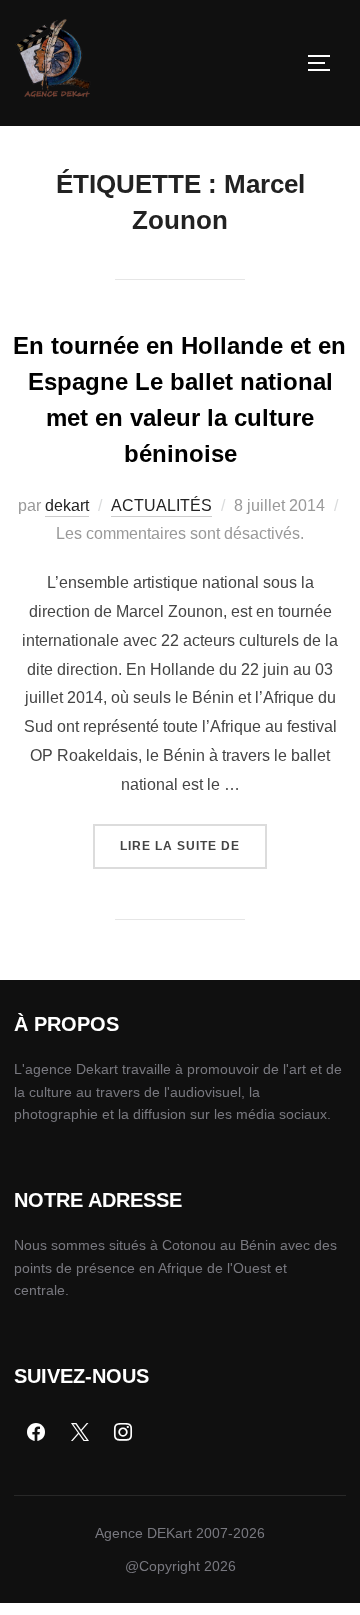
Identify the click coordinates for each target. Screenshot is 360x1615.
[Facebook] (36, 1433)
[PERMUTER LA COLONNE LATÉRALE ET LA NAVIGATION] (326, 63)
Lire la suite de (193, 838)
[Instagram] (124, 1433)
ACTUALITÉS (161, 505)
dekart (67, 505)
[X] (80, 1433)
